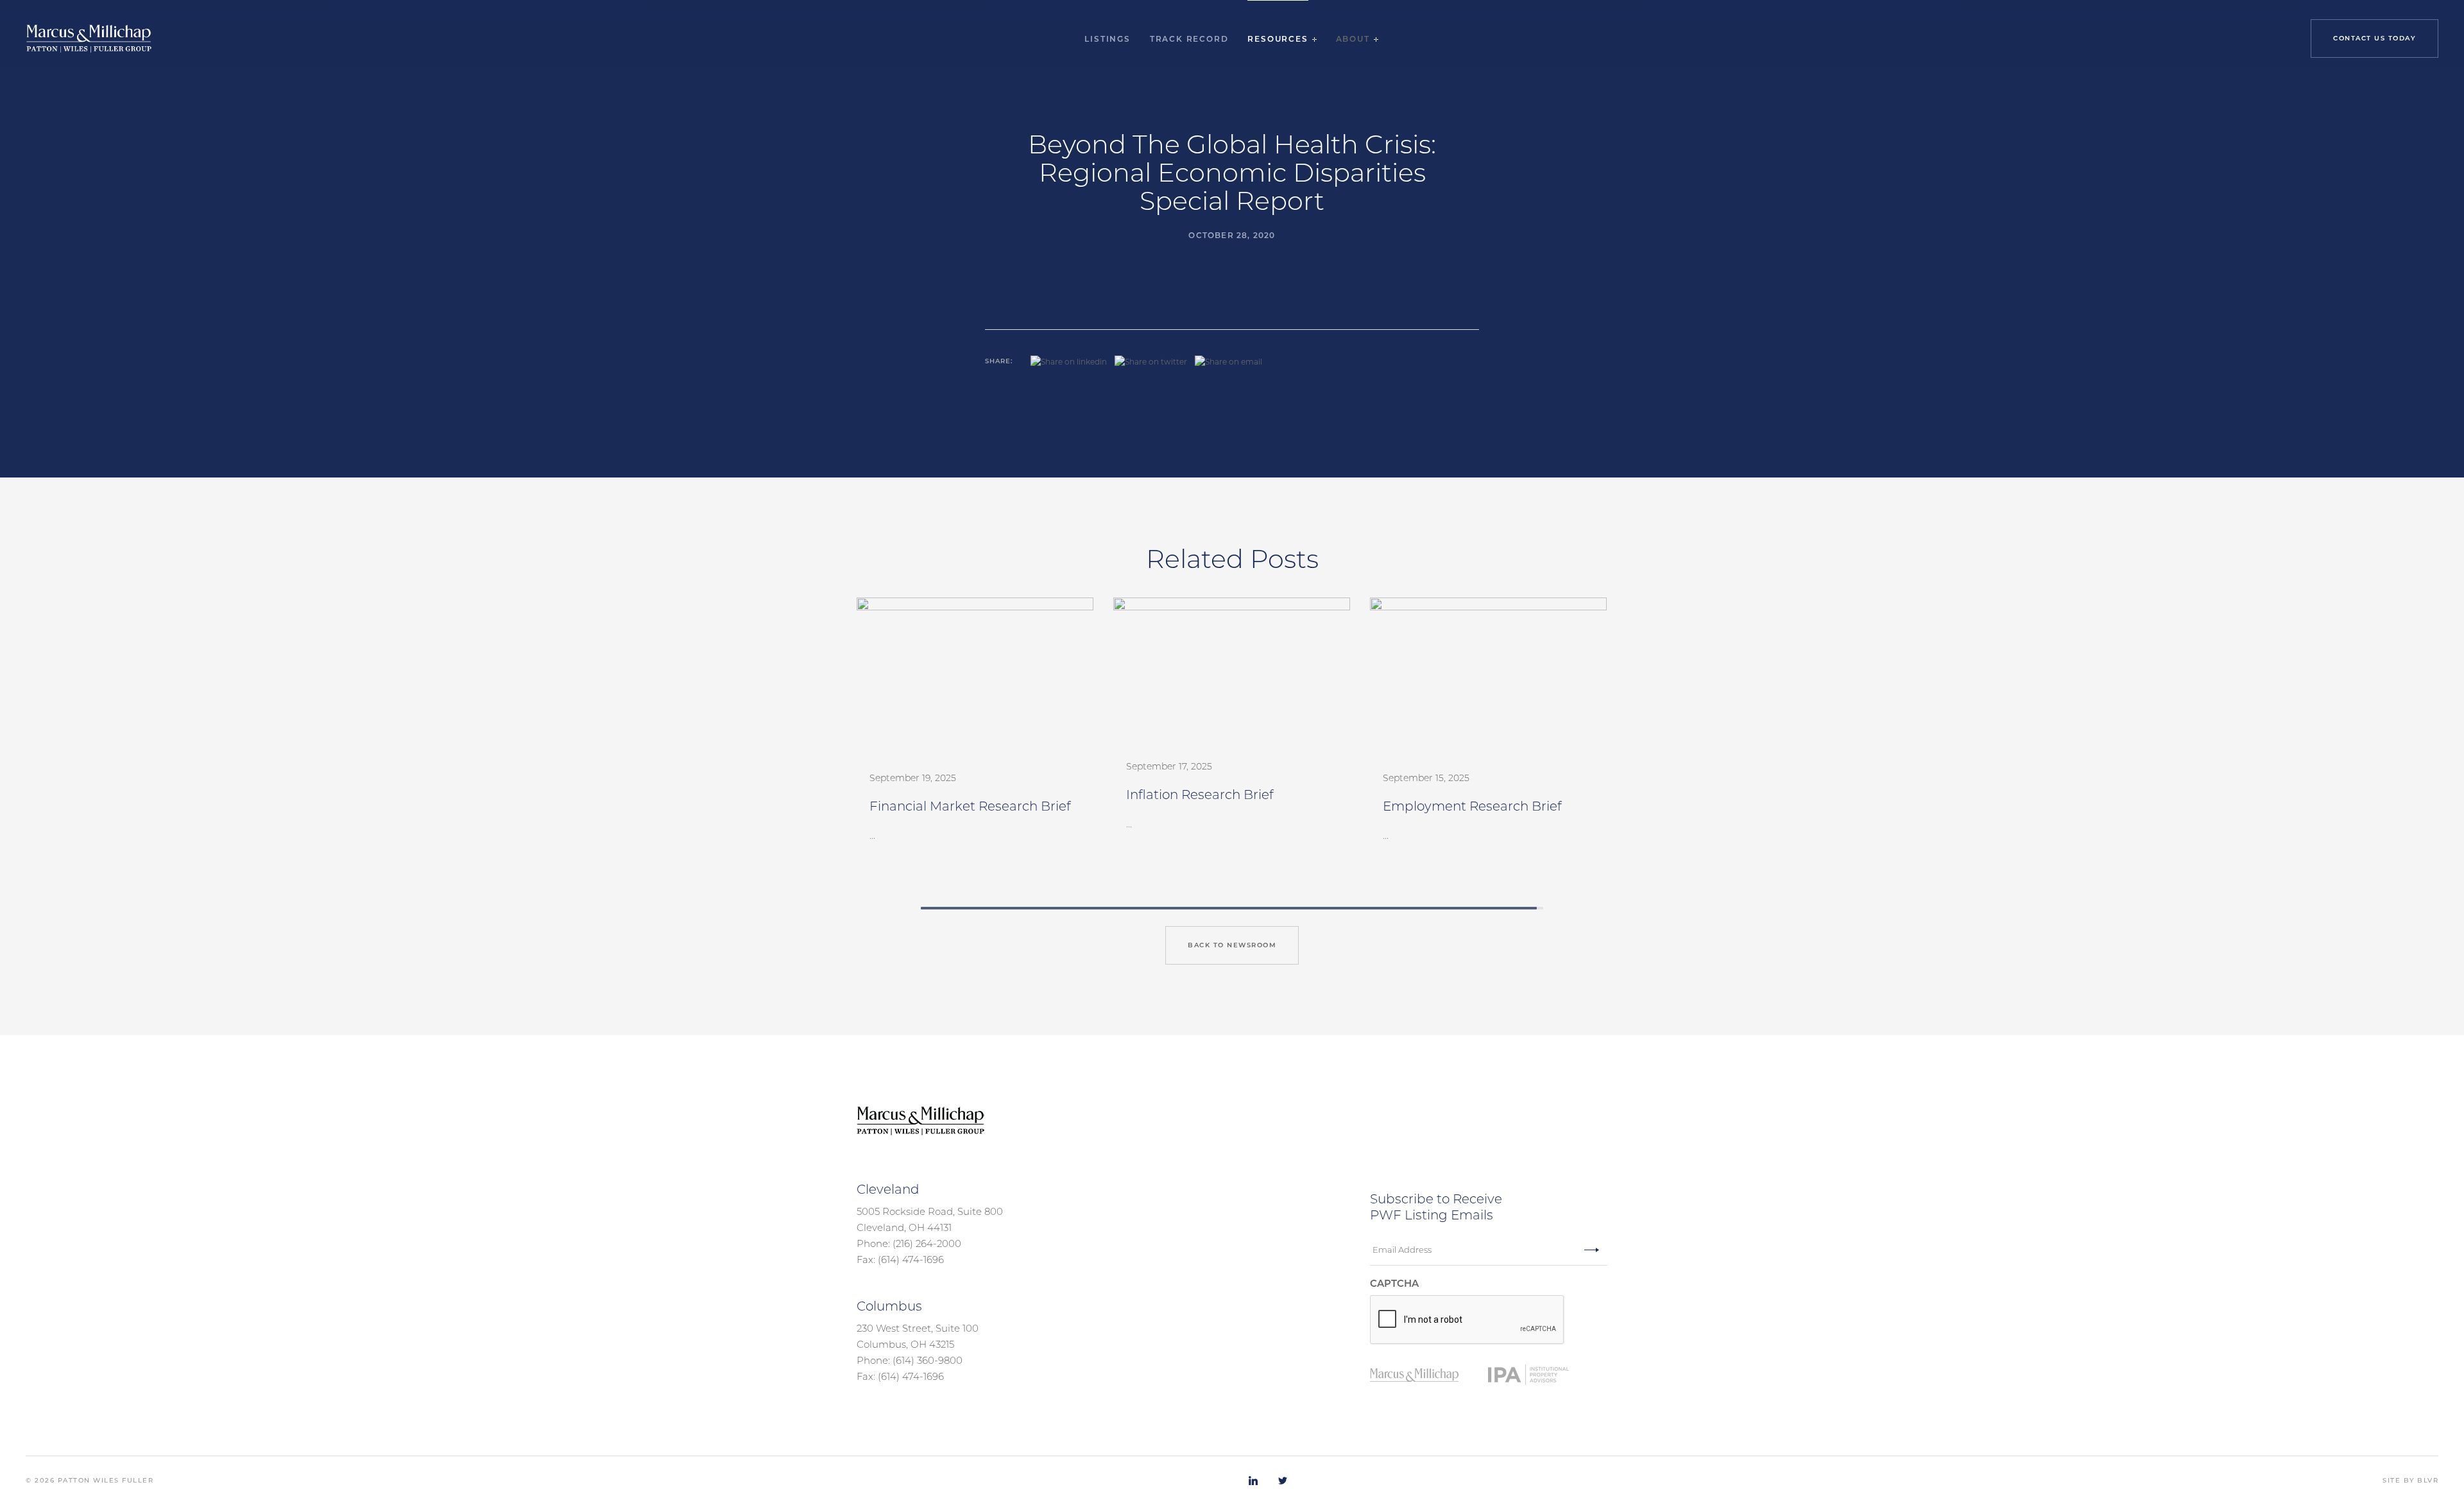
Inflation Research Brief (1200, 795)
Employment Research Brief (1472, 806)
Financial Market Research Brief (970, 806)
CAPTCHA (1394, 1283)
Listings (1107, 39)
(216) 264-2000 (927, 1243)
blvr (2428, 1480)
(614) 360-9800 (928, 1360)
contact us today (2374, 38)
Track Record (1189, 39)
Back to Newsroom (1232, 945)
